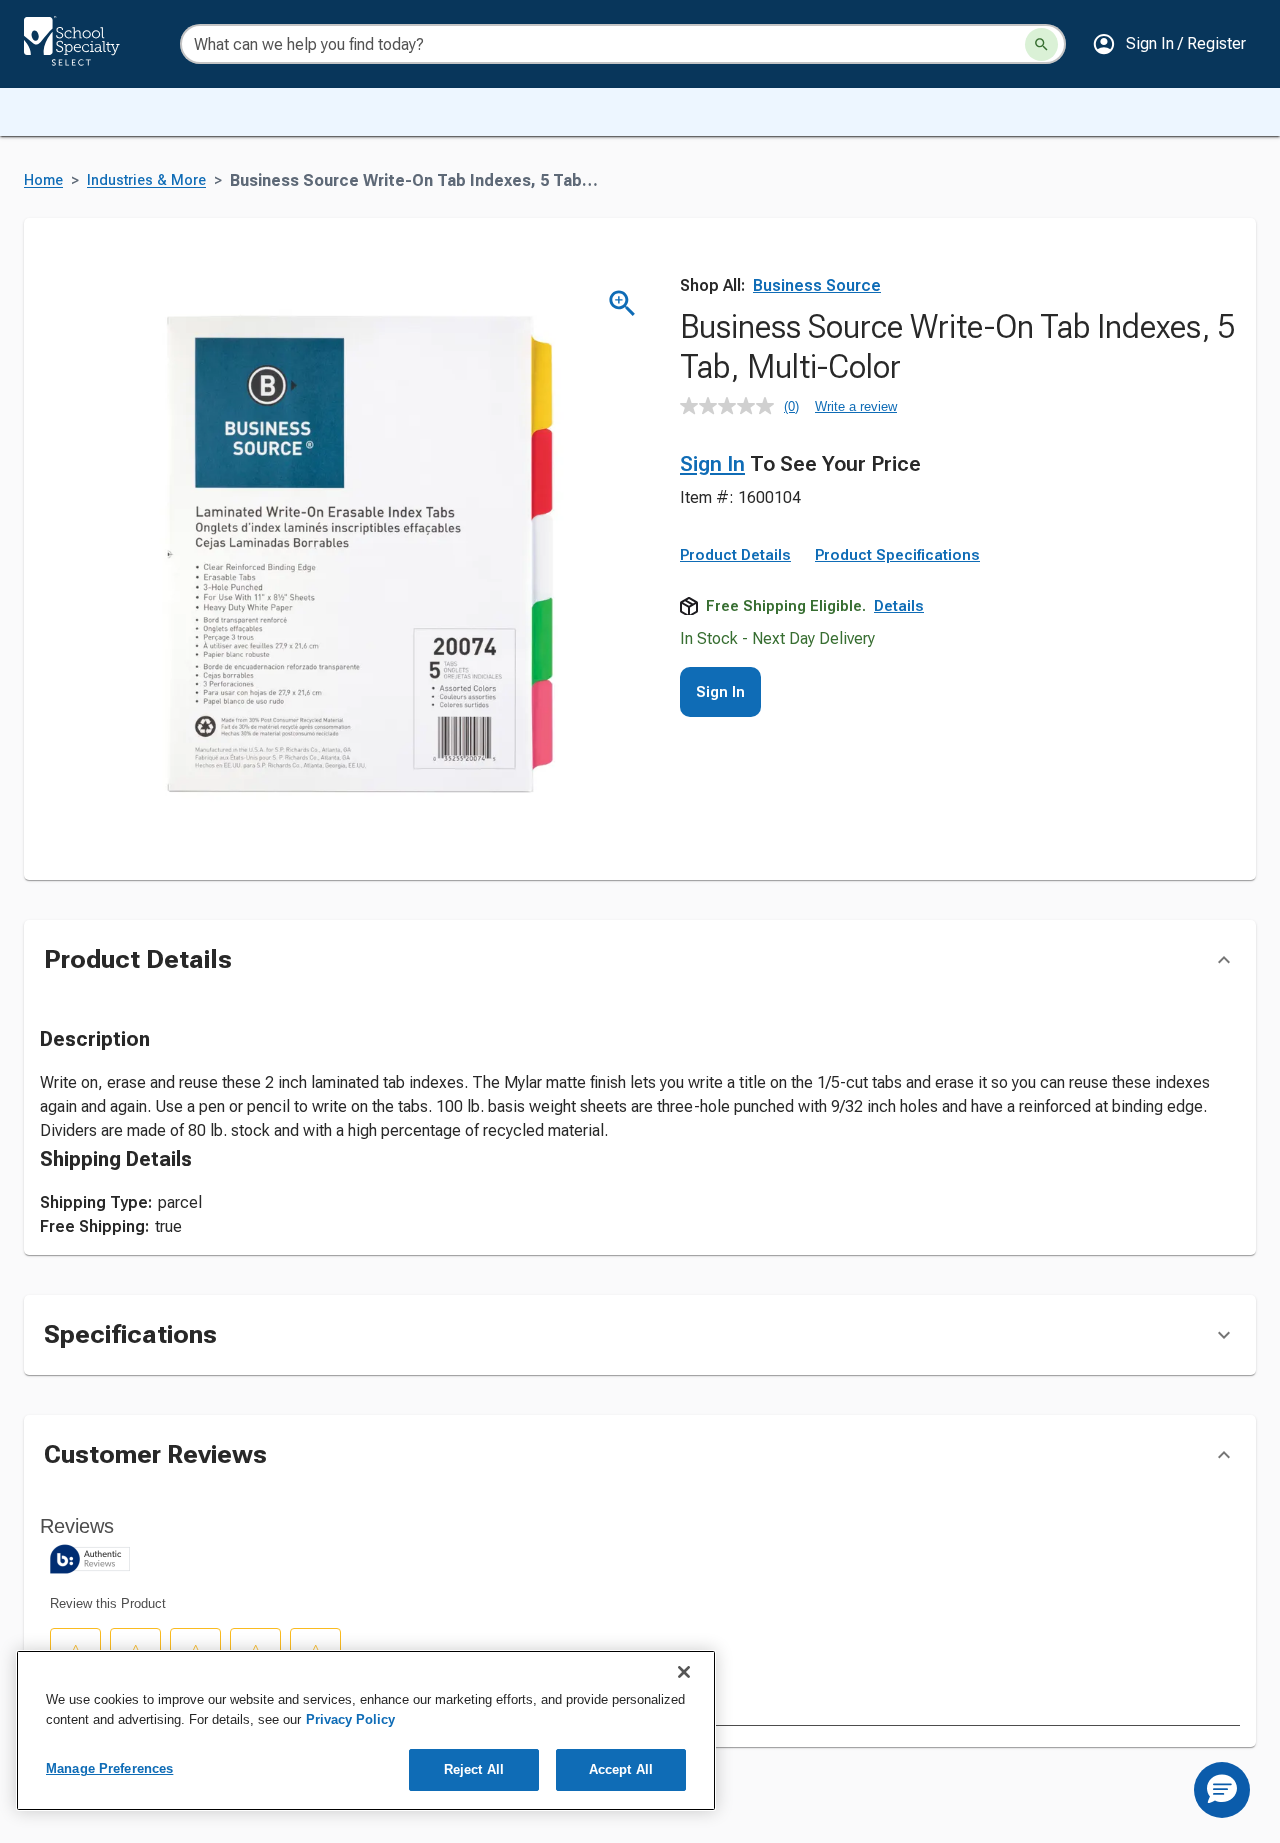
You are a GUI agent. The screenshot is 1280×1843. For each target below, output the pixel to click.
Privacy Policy (350, 1719)
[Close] (684, 1672)
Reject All (474, 1769)
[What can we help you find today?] (1041, 44)
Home (43, 180)
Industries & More (146, 180)
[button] (1169, 44)
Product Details (735, 555)
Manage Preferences (109, 1768)
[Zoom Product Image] (622, 303)
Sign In (712, 464)
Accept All (621, 1769)
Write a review (856, 406)
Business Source (817, 285)
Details (899, 606)
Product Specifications (897, 555)
